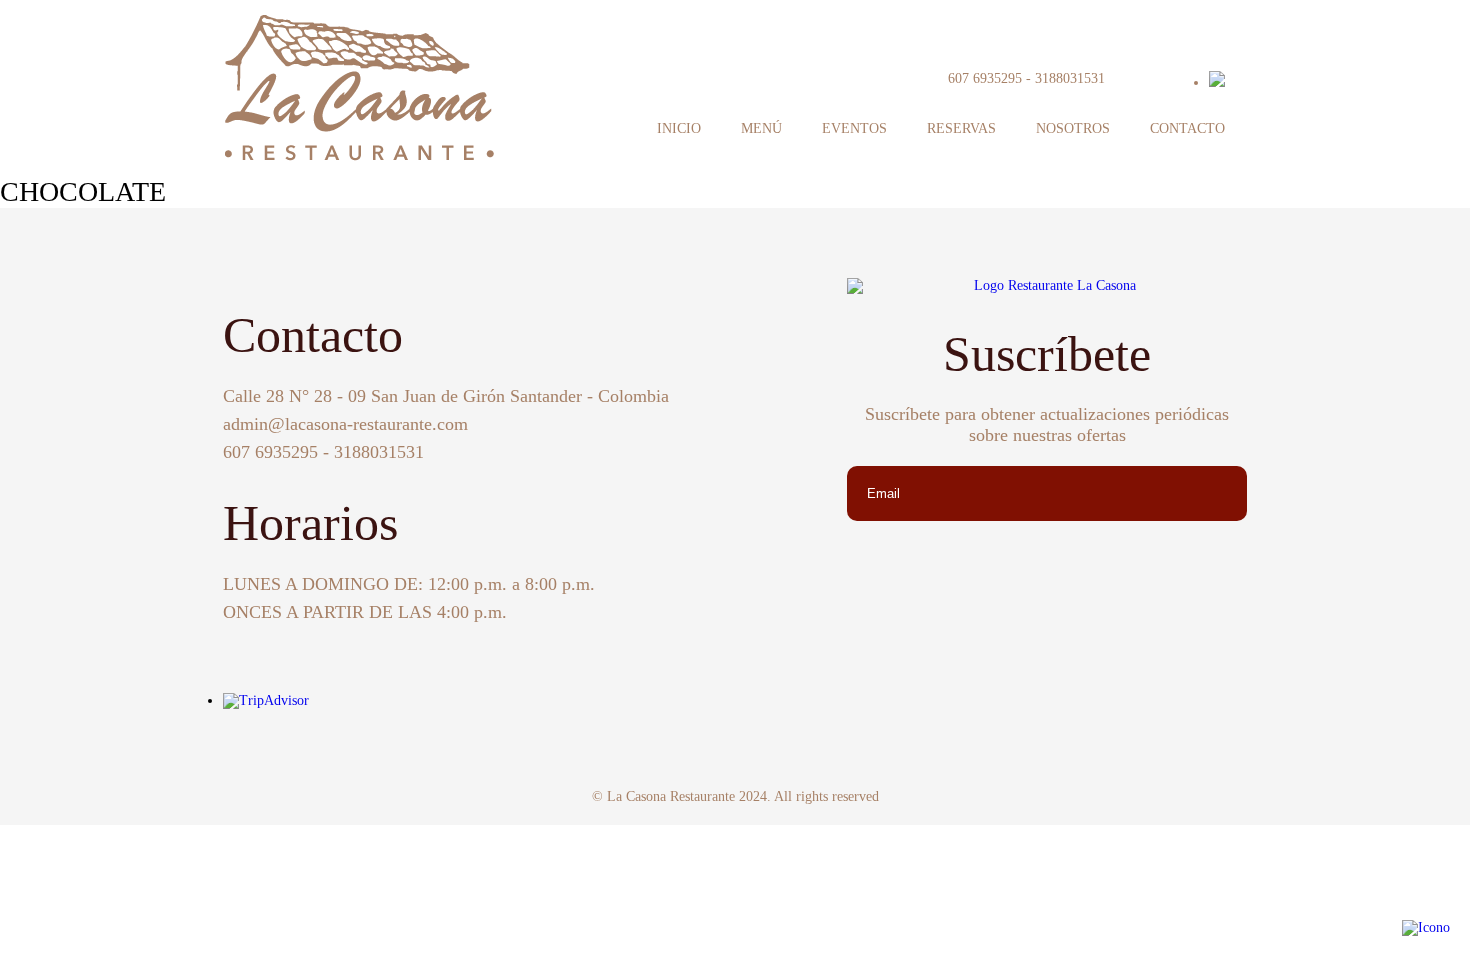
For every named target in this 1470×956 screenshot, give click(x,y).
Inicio (679, 128)
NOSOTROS (1073, 128)
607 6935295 (985, 78)
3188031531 (1070, 78)
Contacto (1187, 128)
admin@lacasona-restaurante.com (345, 424)
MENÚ (761, 128)
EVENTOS (854, 128)
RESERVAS (961, 128)
